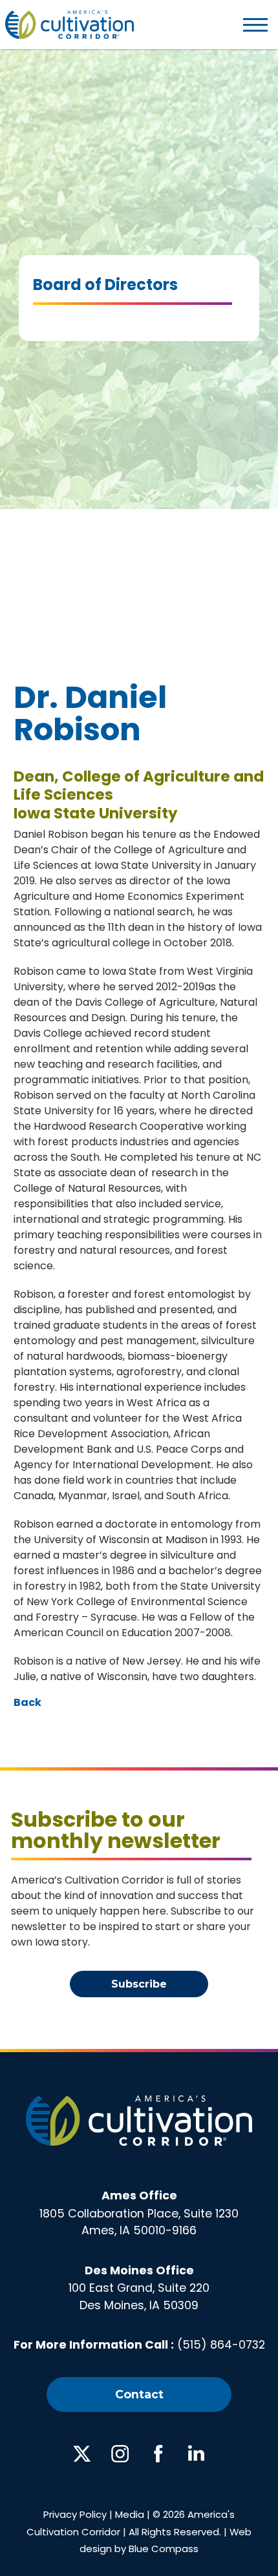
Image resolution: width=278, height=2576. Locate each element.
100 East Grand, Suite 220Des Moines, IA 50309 (139, 2288)
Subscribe (139, 1984)
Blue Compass (164, 2549)
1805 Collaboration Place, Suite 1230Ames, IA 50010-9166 (139, 2213)
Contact (139, 2394)
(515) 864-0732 (221, 2345)
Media (130, 2514)
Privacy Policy (75, 2514)
